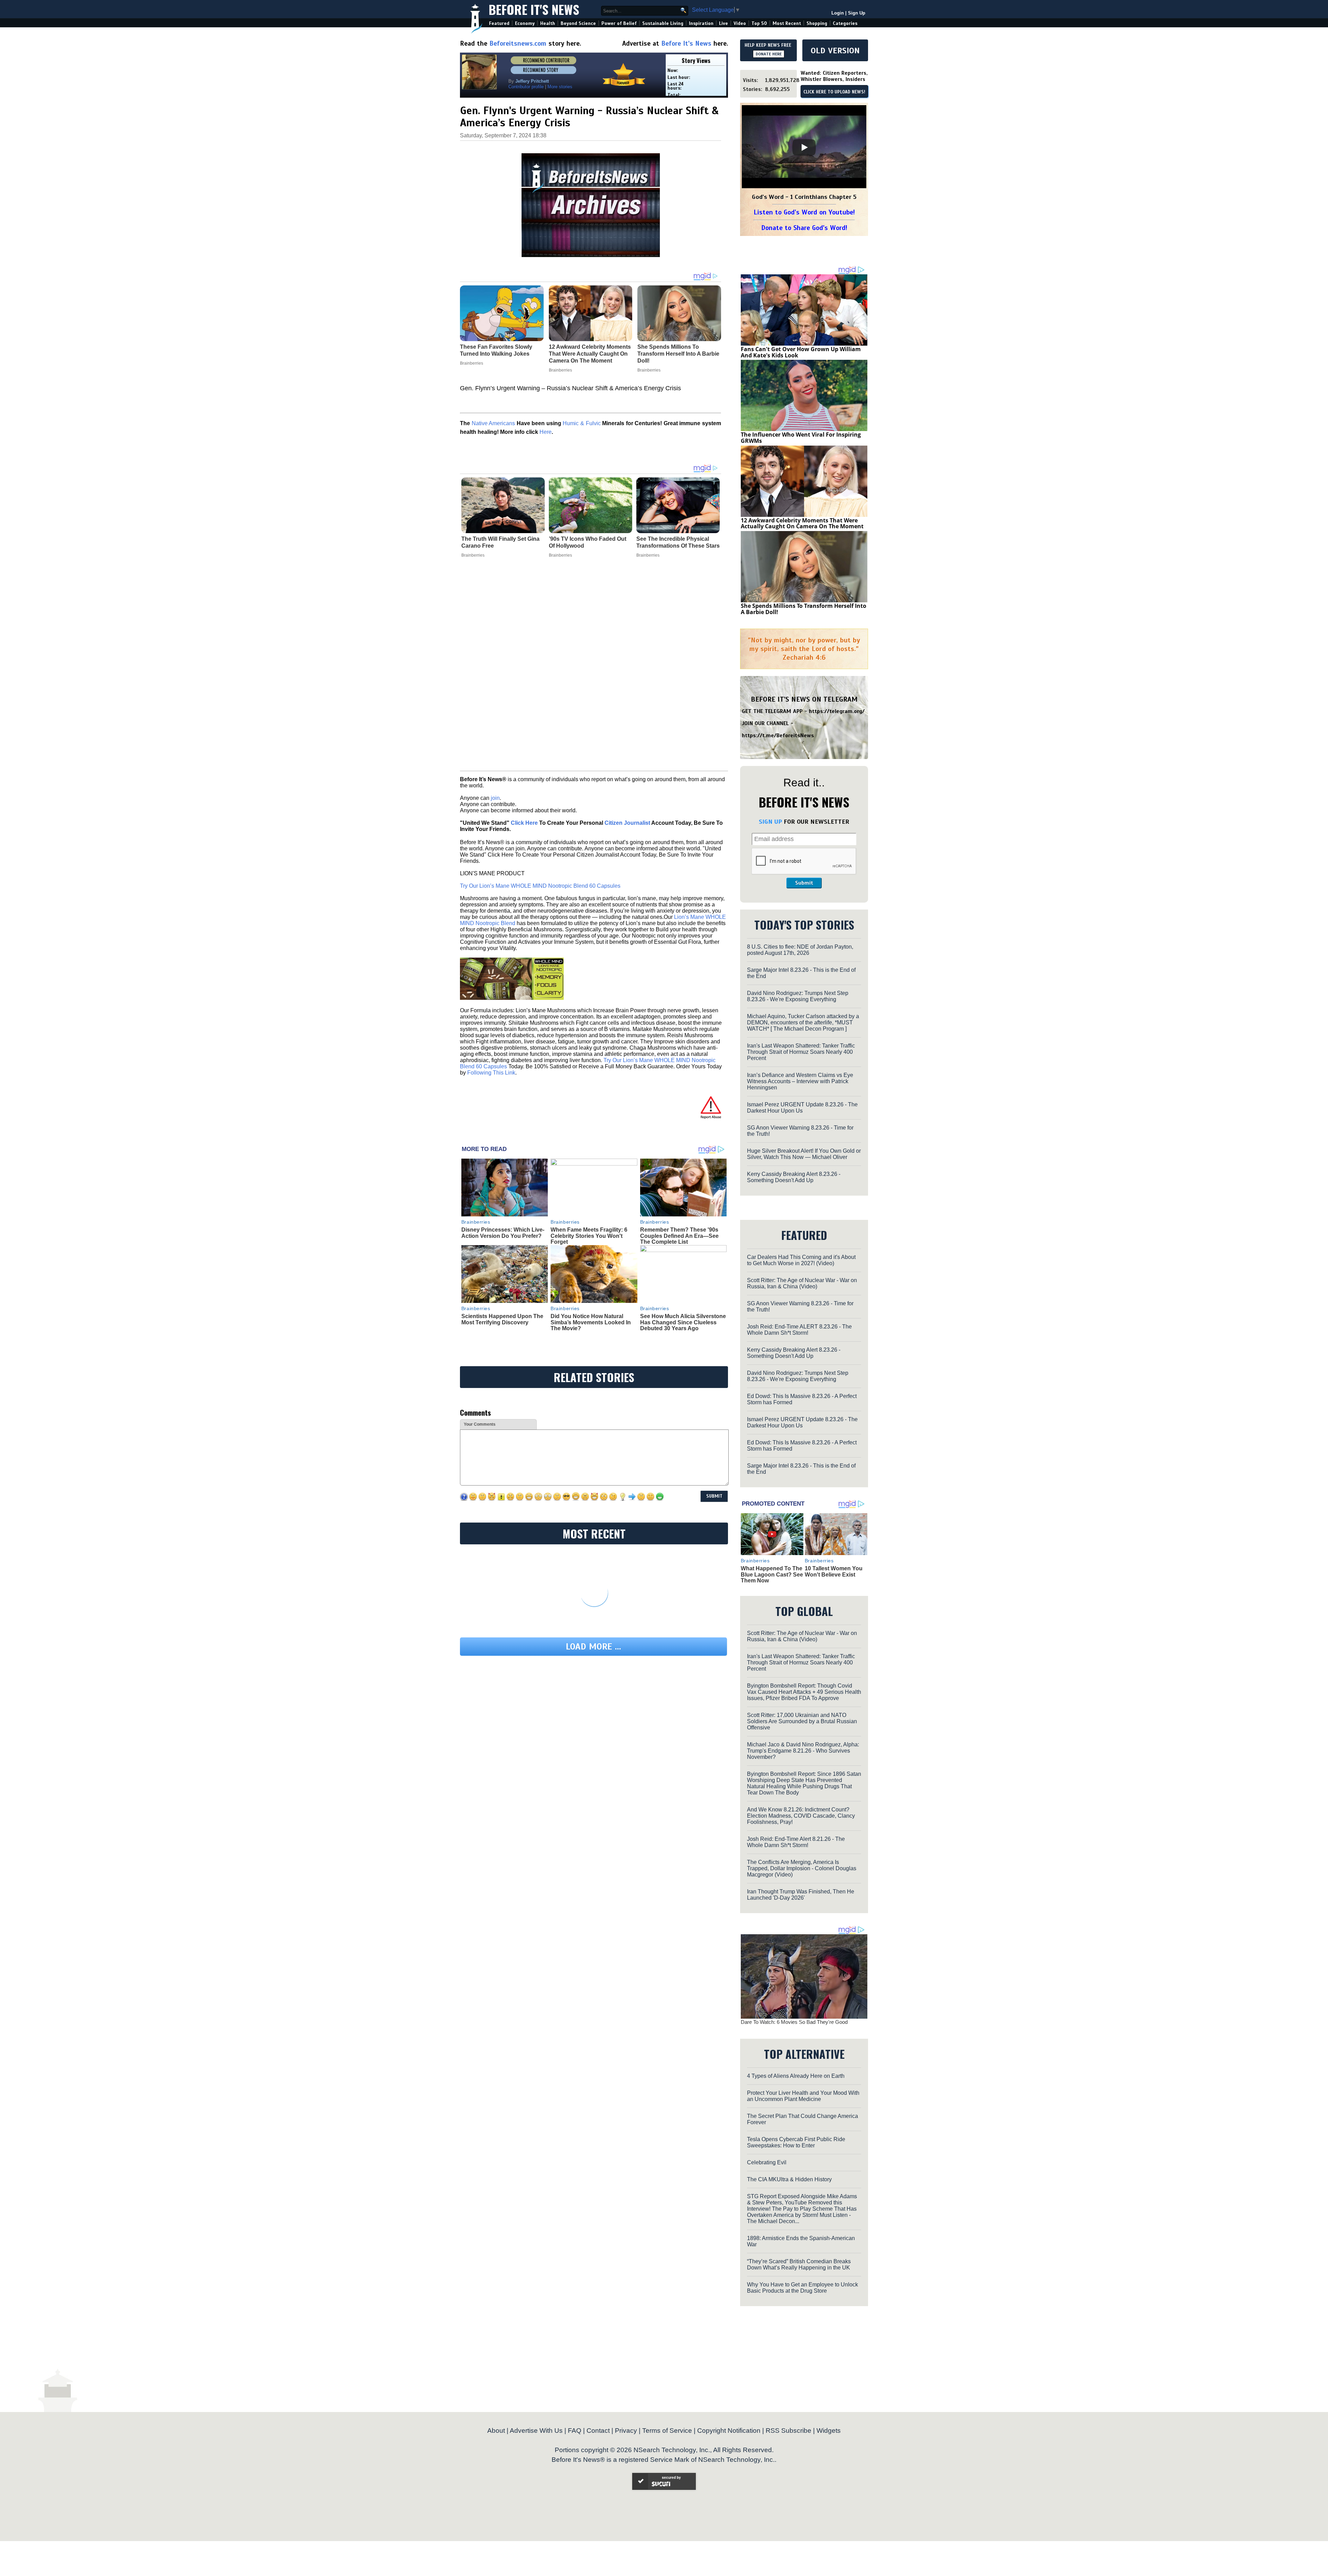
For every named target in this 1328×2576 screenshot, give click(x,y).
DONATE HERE (769, 54)
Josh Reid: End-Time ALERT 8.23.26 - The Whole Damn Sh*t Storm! (799, 1330)
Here (546, 432)
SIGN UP (770, 822)
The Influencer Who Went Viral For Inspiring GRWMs (801, 438)
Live (723, 23)
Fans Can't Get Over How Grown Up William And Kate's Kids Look (801, 352)
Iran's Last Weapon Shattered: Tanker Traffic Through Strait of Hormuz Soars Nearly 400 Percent (801, 1052)
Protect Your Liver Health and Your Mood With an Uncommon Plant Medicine (803, 2096)
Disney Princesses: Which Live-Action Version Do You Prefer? (503, 1233)
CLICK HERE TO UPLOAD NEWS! (834, 92)
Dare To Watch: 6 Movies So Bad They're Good (794, 2022)
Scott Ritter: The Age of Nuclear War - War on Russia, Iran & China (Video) (802, 1283)
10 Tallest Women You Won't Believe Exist (834, 1572)
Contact (598, 2431)
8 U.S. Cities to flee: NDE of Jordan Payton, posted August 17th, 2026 (800, 950)
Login (838, 13)
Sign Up (857, 13)
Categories (845, 23)
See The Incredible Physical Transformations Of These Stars (678, 542)
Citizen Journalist (627, 823)
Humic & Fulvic (582, 423)
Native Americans (494, 423)
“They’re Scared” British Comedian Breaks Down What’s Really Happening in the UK (799, 2264)
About (496, 2431)
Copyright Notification (729, 2431)
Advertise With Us (536, 2431)
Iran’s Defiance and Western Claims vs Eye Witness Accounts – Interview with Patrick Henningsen (800, 1081)
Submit (804, 883)
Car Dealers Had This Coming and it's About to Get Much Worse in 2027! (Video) (801, 1260)
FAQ (575, 2431)
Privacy (626, 2431)
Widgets (829, 2431)
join (495, 798)
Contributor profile (526, 87)
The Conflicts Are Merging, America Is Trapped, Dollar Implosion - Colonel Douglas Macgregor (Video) (802, 1868)
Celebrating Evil (767, 2162)
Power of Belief (619, 23)
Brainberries (473, 555)
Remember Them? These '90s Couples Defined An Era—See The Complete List (679, 1236)
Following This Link (491, 1073)
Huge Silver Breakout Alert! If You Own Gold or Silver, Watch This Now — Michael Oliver (804, 1154)
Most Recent (787, 23)
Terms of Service (667, 2431)
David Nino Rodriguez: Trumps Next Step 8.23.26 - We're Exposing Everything (798, 996)
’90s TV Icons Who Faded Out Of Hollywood (588, 542)
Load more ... (593, 1647)
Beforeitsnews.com (518, 43)
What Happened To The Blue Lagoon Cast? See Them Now (772, 1574)
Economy (525, 23)
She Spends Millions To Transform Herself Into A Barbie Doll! (804, 609)
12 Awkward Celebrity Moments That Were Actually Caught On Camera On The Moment (802, 523)
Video (740, 23)
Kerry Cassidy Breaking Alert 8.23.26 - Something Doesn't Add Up (794, 1177)
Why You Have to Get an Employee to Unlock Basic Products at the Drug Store (803, 2288)
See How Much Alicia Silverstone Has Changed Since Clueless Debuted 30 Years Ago (683, 1322)
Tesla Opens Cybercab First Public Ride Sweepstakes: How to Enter (796, 2142)
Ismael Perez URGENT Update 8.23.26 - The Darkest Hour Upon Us (802, 1108)
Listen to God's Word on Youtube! (804, 212)
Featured (499, 23)
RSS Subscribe (788, 2431)
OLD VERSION (835, 51)
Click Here (524, 823)
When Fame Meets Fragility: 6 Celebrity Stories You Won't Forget (589, 1236)
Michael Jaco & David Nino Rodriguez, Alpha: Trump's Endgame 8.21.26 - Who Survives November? (803, 1751)
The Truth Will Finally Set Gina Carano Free (500, 542)
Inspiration (701, 23)
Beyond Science (578, 23)
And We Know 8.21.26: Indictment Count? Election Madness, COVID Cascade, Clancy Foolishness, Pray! (801, 1816)
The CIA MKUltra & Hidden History (789, 2179)
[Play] (804, 147)
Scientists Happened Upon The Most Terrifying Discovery (502, 1319)
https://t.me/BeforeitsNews (778, 736)
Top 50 (759, 23)
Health (548, 23)
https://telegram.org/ (837, 711)
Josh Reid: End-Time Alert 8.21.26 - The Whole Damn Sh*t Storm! (796, 1842)
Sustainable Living (663, 23)
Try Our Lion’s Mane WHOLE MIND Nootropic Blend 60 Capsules (540, 886)
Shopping (817, 23)
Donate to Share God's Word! (804, 228)
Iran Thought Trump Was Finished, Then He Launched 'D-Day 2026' (801, 1895)
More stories (560, 87)
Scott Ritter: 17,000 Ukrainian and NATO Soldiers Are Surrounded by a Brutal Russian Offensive (802, 1721)
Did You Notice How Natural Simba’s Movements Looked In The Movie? (591, 1322)
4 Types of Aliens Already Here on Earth (796, 2076)
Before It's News (534, 9)
